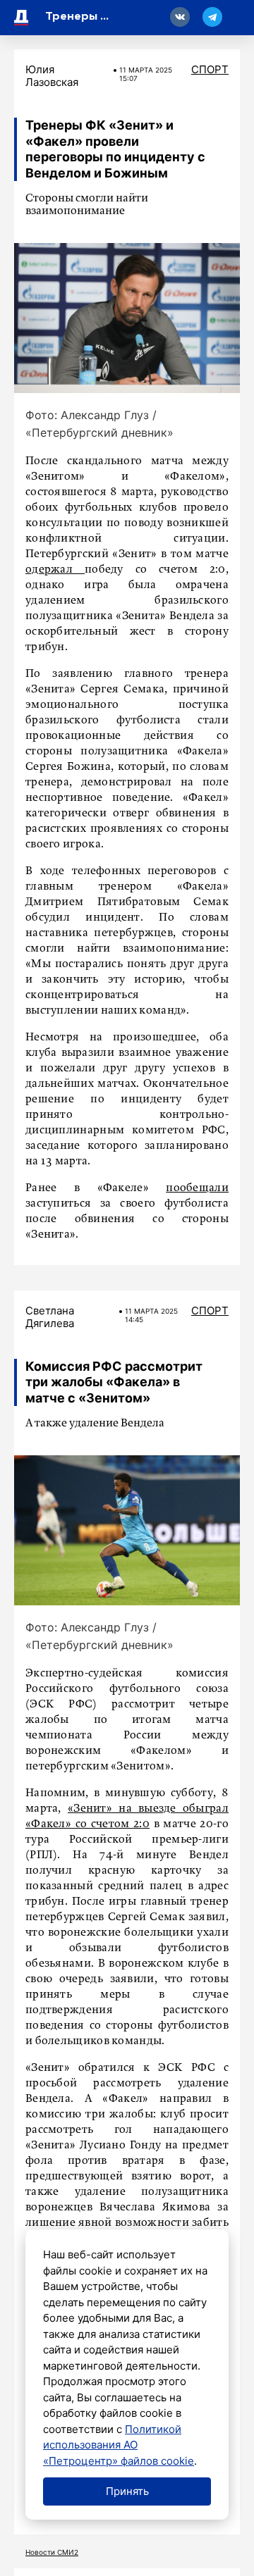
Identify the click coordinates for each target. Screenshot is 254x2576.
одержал (55, 570)
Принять (127, 2491)
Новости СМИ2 (52, 2552)
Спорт (210, 69)
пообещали (197, 1188)
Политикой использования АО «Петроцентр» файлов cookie (119, 2445)
